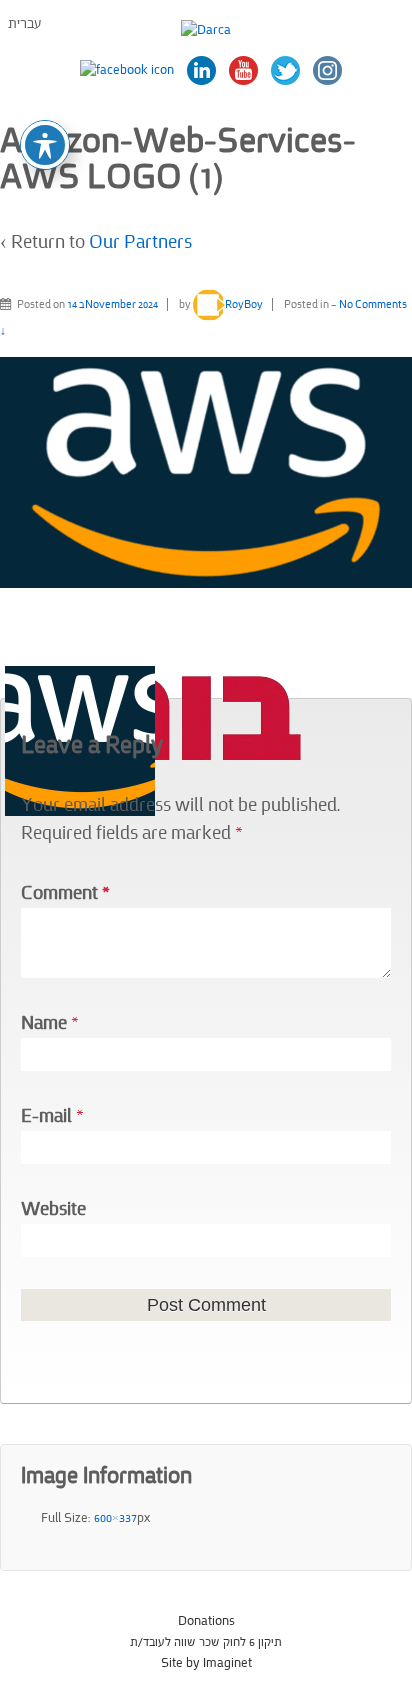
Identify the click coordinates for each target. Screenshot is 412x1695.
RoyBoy (244, 304)
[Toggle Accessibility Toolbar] (45, 145)
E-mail (46, 1116)
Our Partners (140, 242)
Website (53, 1209)
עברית (25, 23)
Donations (206, 1621)
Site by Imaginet (206, 1663)
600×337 (115, 1518)
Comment (65, 893)
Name (44, 1023)
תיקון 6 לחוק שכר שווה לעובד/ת (206, 1642)
